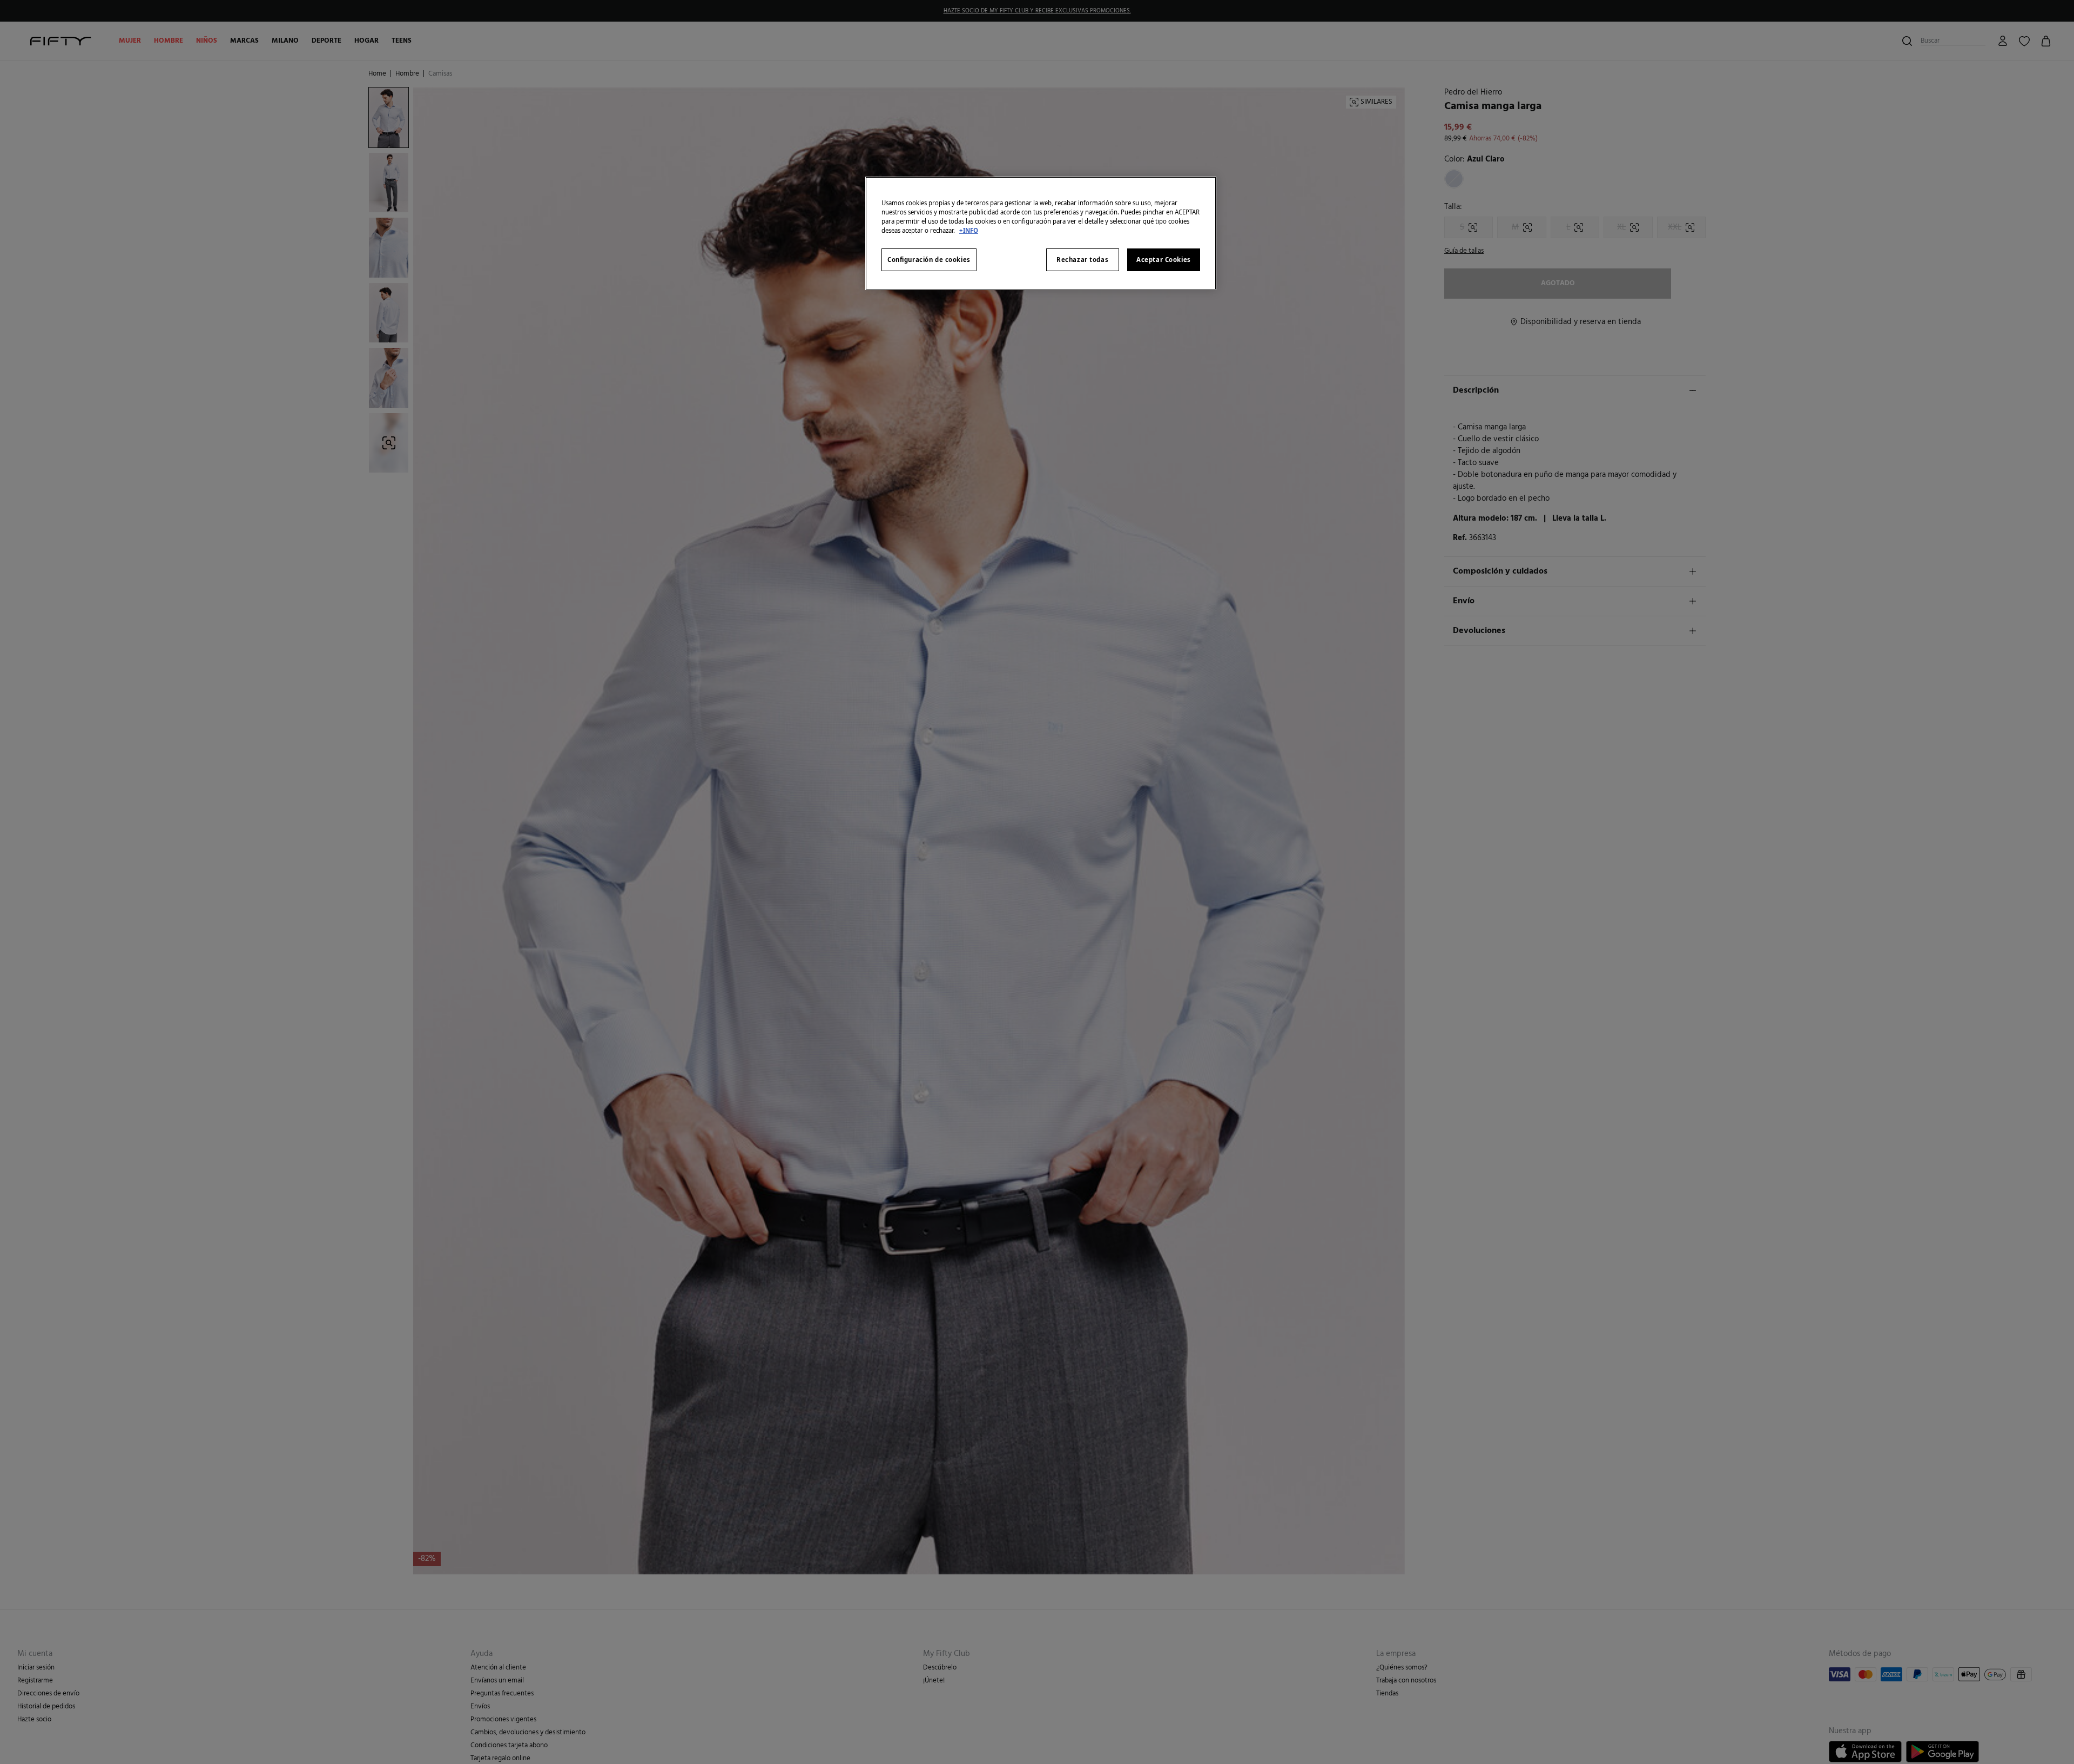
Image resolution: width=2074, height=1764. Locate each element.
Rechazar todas (1082, 260)
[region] (1041, 233)
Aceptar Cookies (1164, 260)
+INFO (969, 230)
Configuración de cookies (929, 260)
